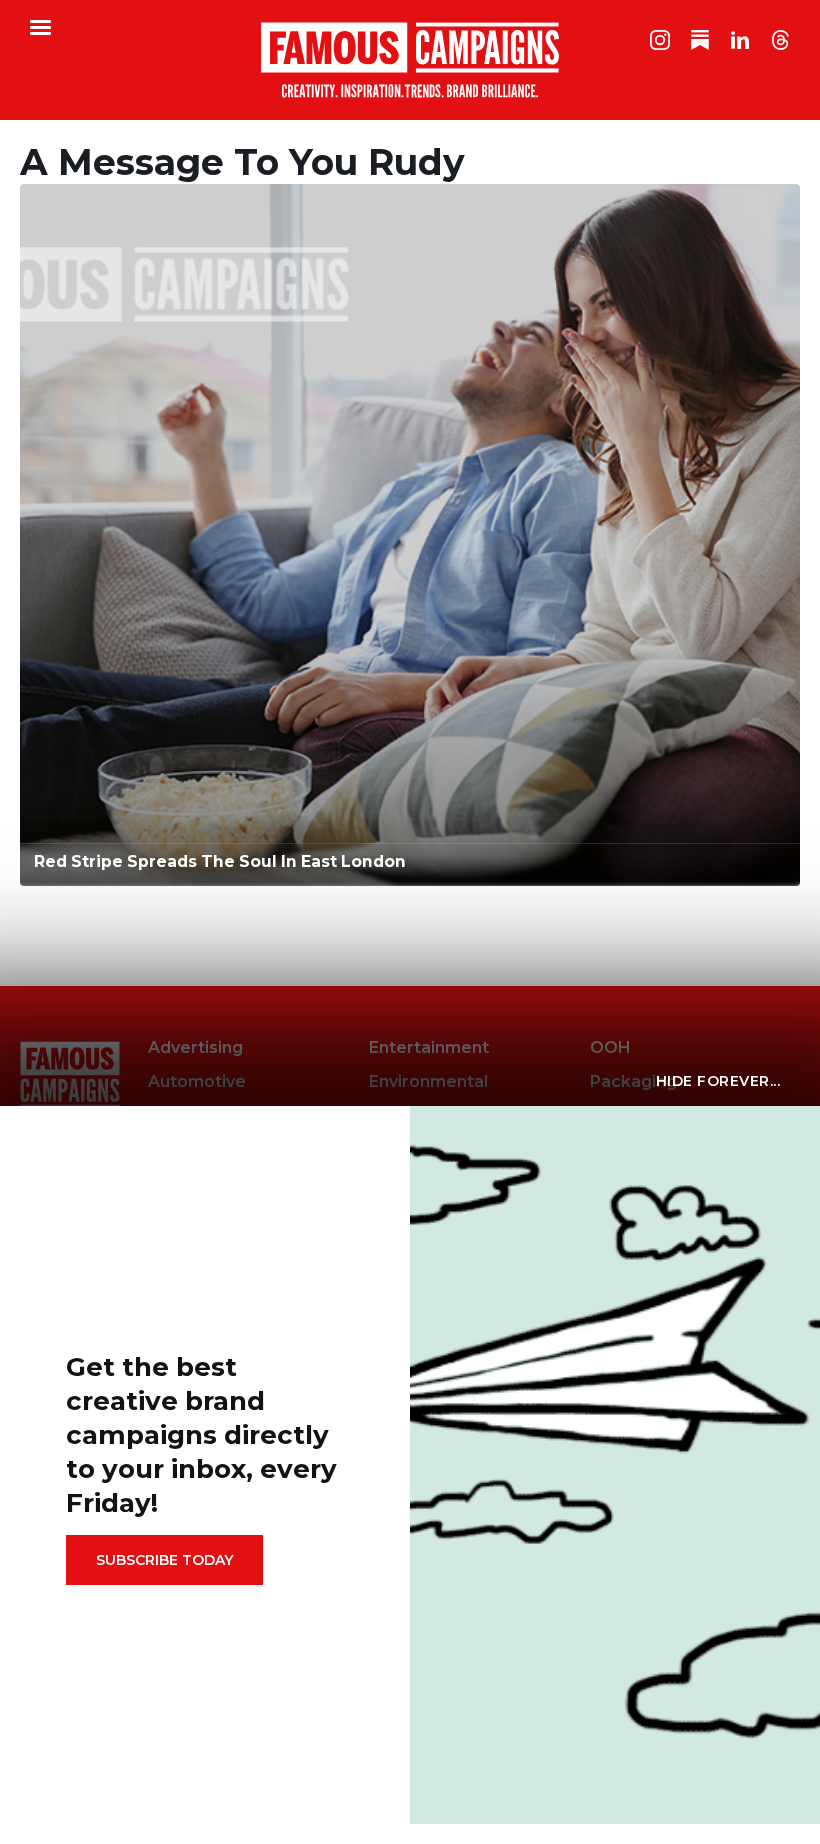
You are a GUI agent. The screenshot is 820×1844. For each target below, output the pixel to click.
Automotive (197, 1081)
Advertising (195, 1047)
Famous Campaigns (410, 60)
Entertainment (429, 1047)
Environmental (428, 1081)
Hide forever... (718, 1081)
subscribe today (164, 1560)
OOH (610, 1047)
